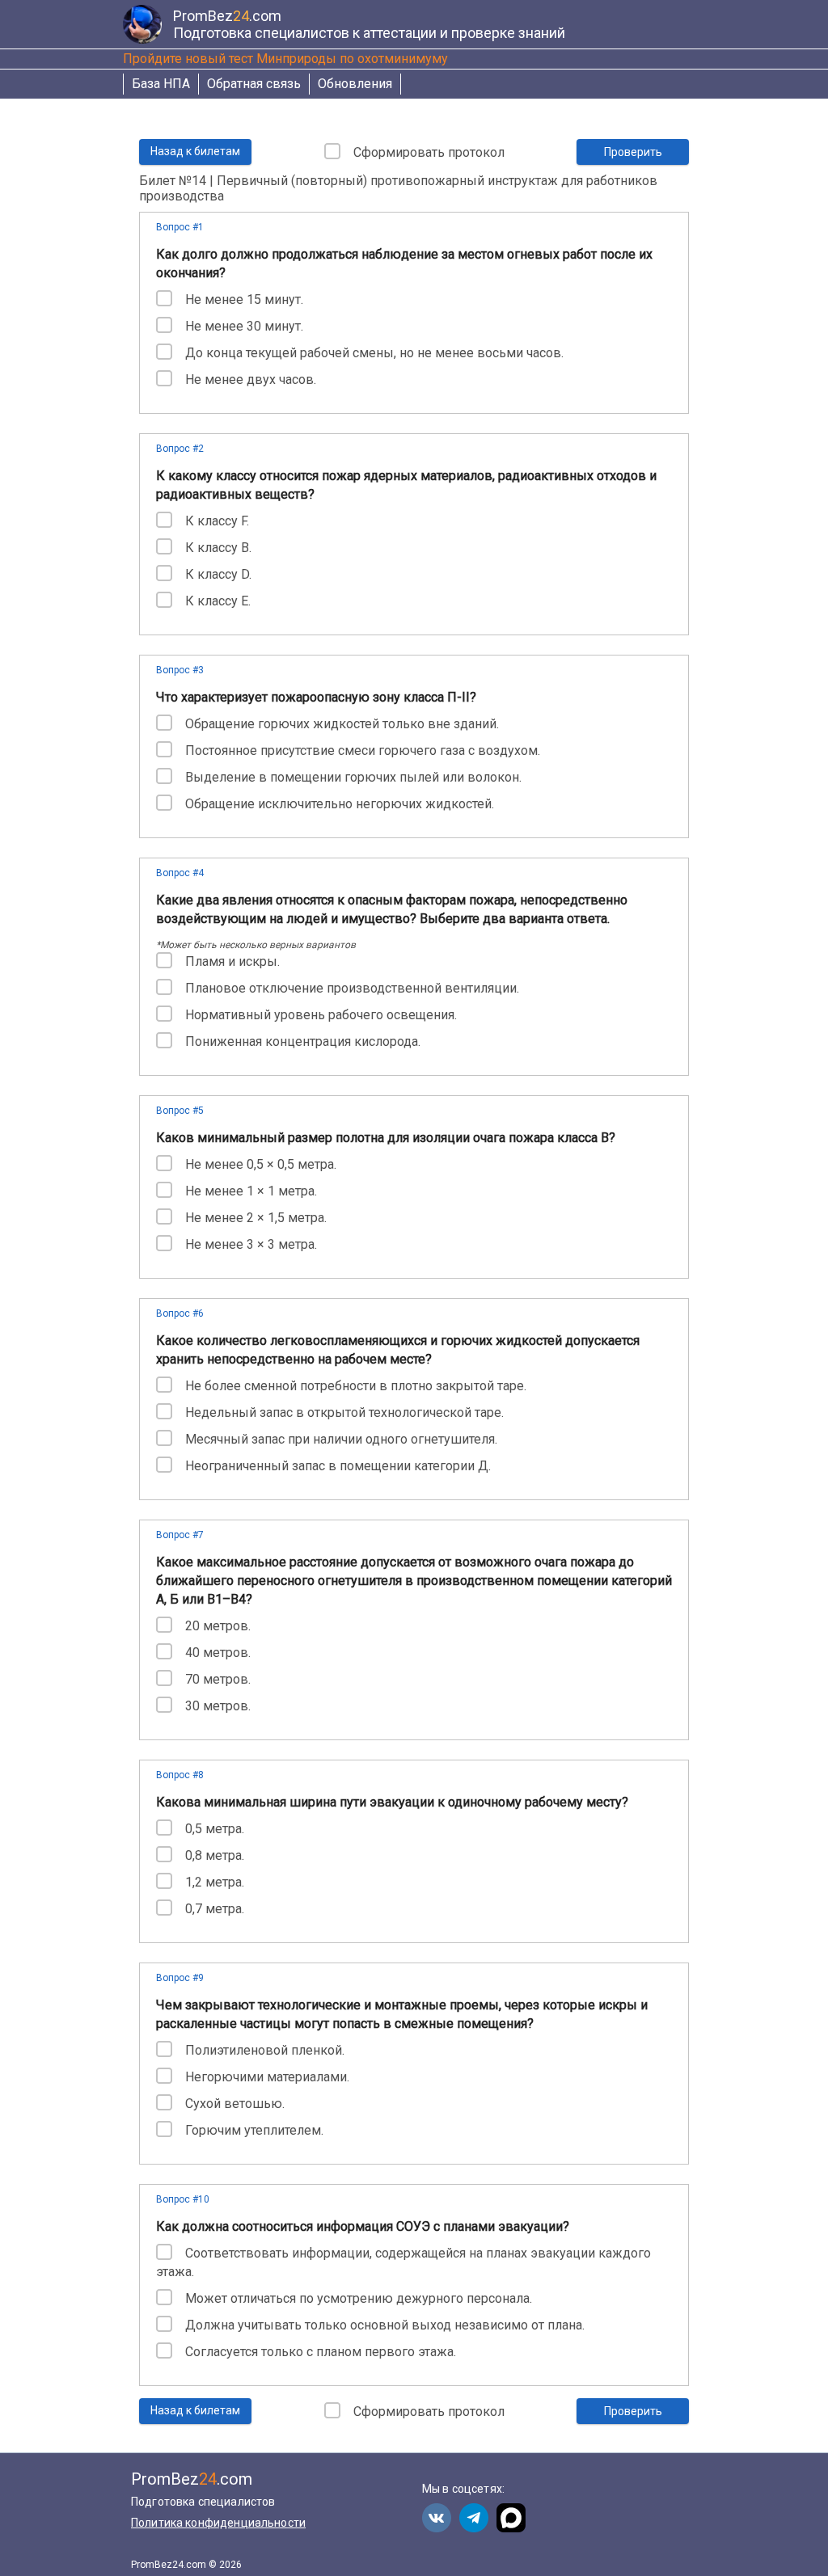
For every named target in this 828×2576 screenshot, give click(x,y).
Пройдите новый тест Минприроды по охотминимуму (285, 59)
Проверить (633, 152)
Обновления (355, 84)
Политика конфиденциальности (218, 2523)
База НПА (161, 84)
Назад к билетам (195, 151)
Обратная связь (254, 84)
